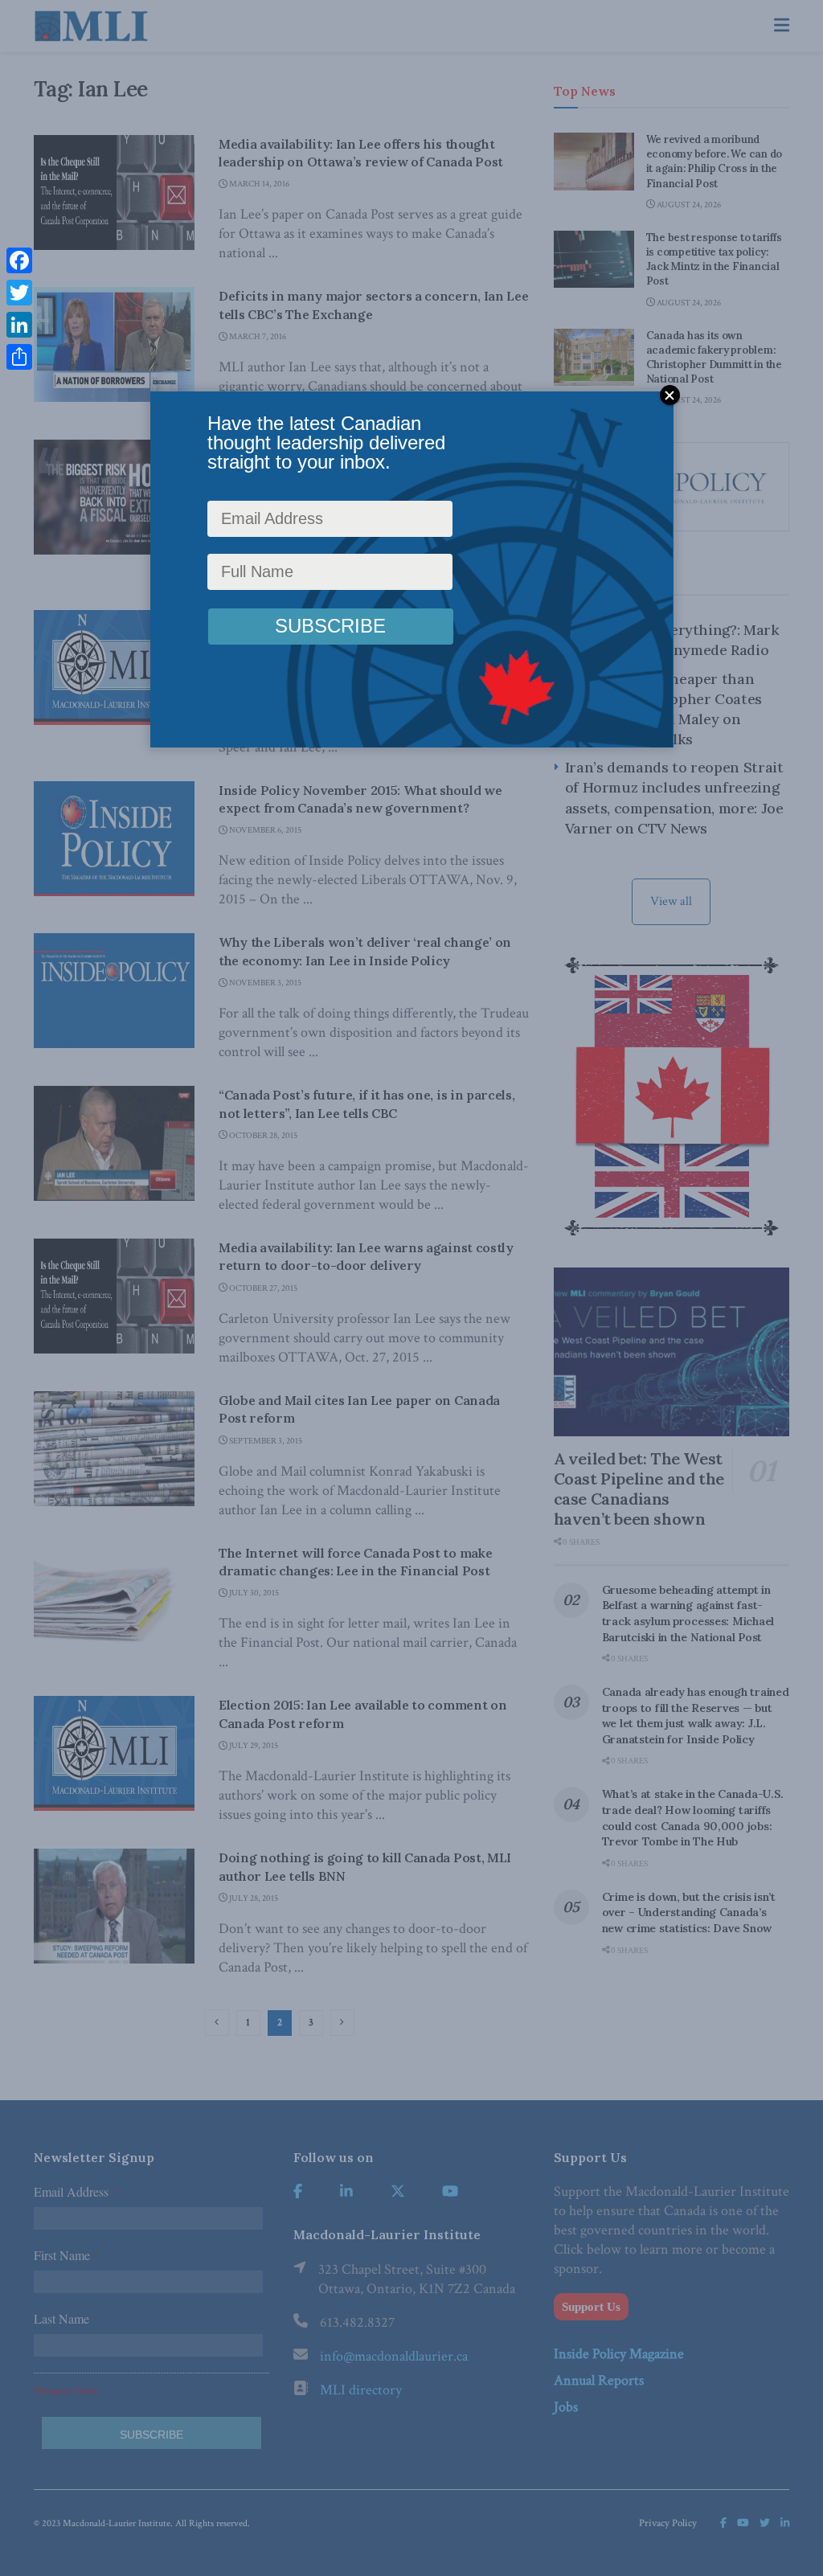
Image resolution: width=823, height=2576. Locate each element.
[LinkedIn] (19, 325)
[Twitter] (19, 293)
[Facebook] (19, 260)
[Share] (19, 357)
